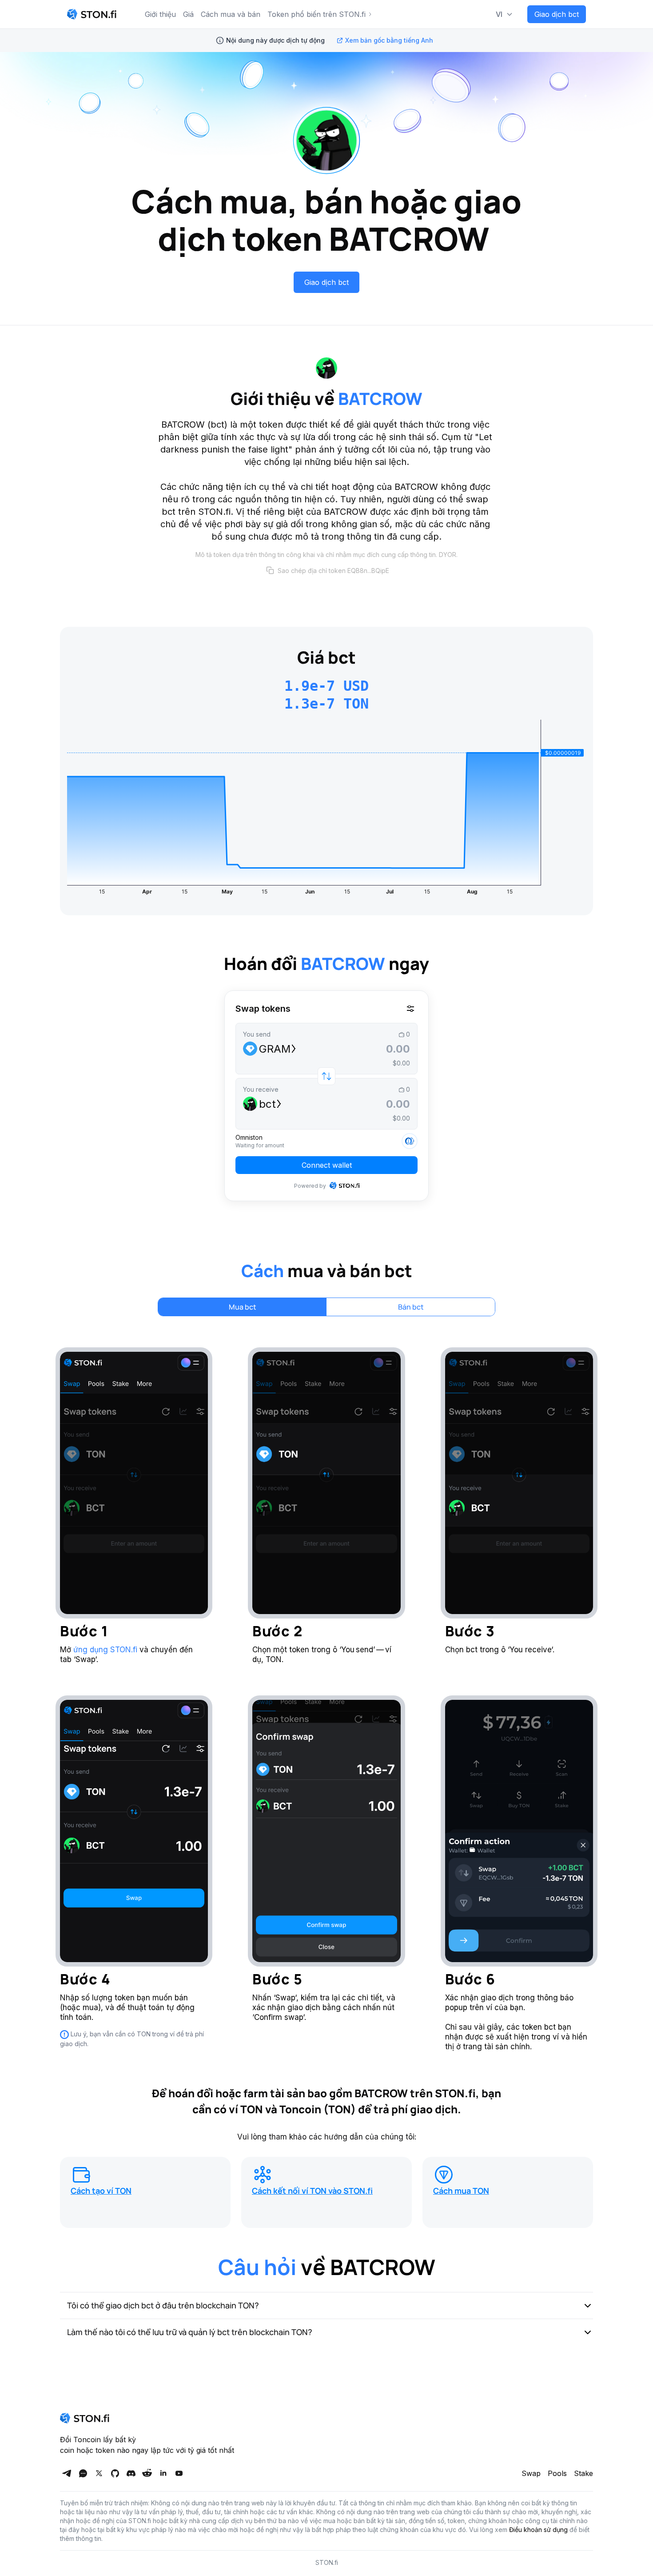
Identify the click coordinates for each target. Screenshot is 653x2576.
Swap (531, 2473)
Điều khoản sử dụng (538, 2530)
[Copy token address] (270, 570)
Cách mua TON (461, 2191)
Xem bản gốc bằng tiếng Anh (389, 40)
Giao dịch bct (557, 14)
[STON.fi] (92, 14)
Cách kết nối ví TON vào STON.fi (312, 2191)
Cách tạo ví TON (101, 2191)
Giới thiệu (160, 14)
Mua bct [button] (243, 1307)
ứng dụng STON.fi (105, 1650)
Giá (188, 14)
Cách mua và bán (231, 14)
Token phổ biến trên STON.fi (317, 14)
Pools (557, 2473)
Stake (583, 2473)
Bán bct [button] (411, 1307)
